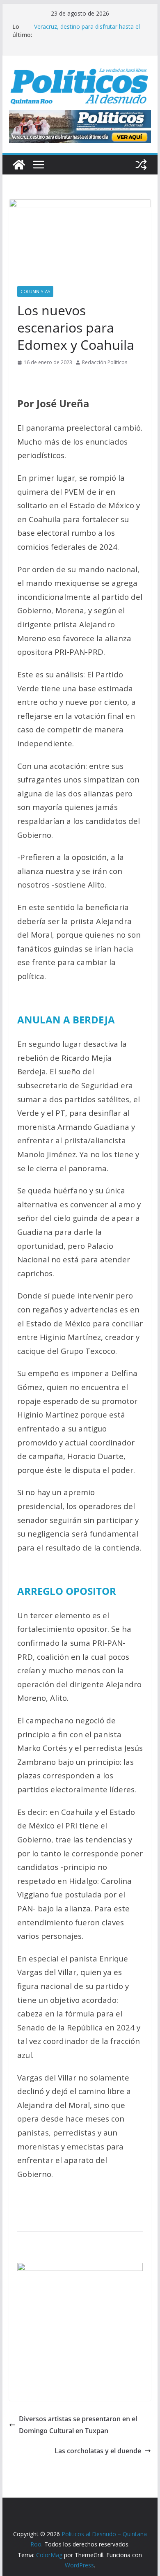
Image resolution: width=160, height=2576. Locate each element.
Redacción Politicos (105, 362)
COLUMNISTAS (35, 291)
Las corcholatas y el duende (98, 2451)
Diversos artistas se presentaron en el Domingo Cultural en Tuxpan (78, 2425)
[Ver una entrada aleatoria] (141, 165)
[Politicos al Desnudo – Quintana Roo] (19, 165)
